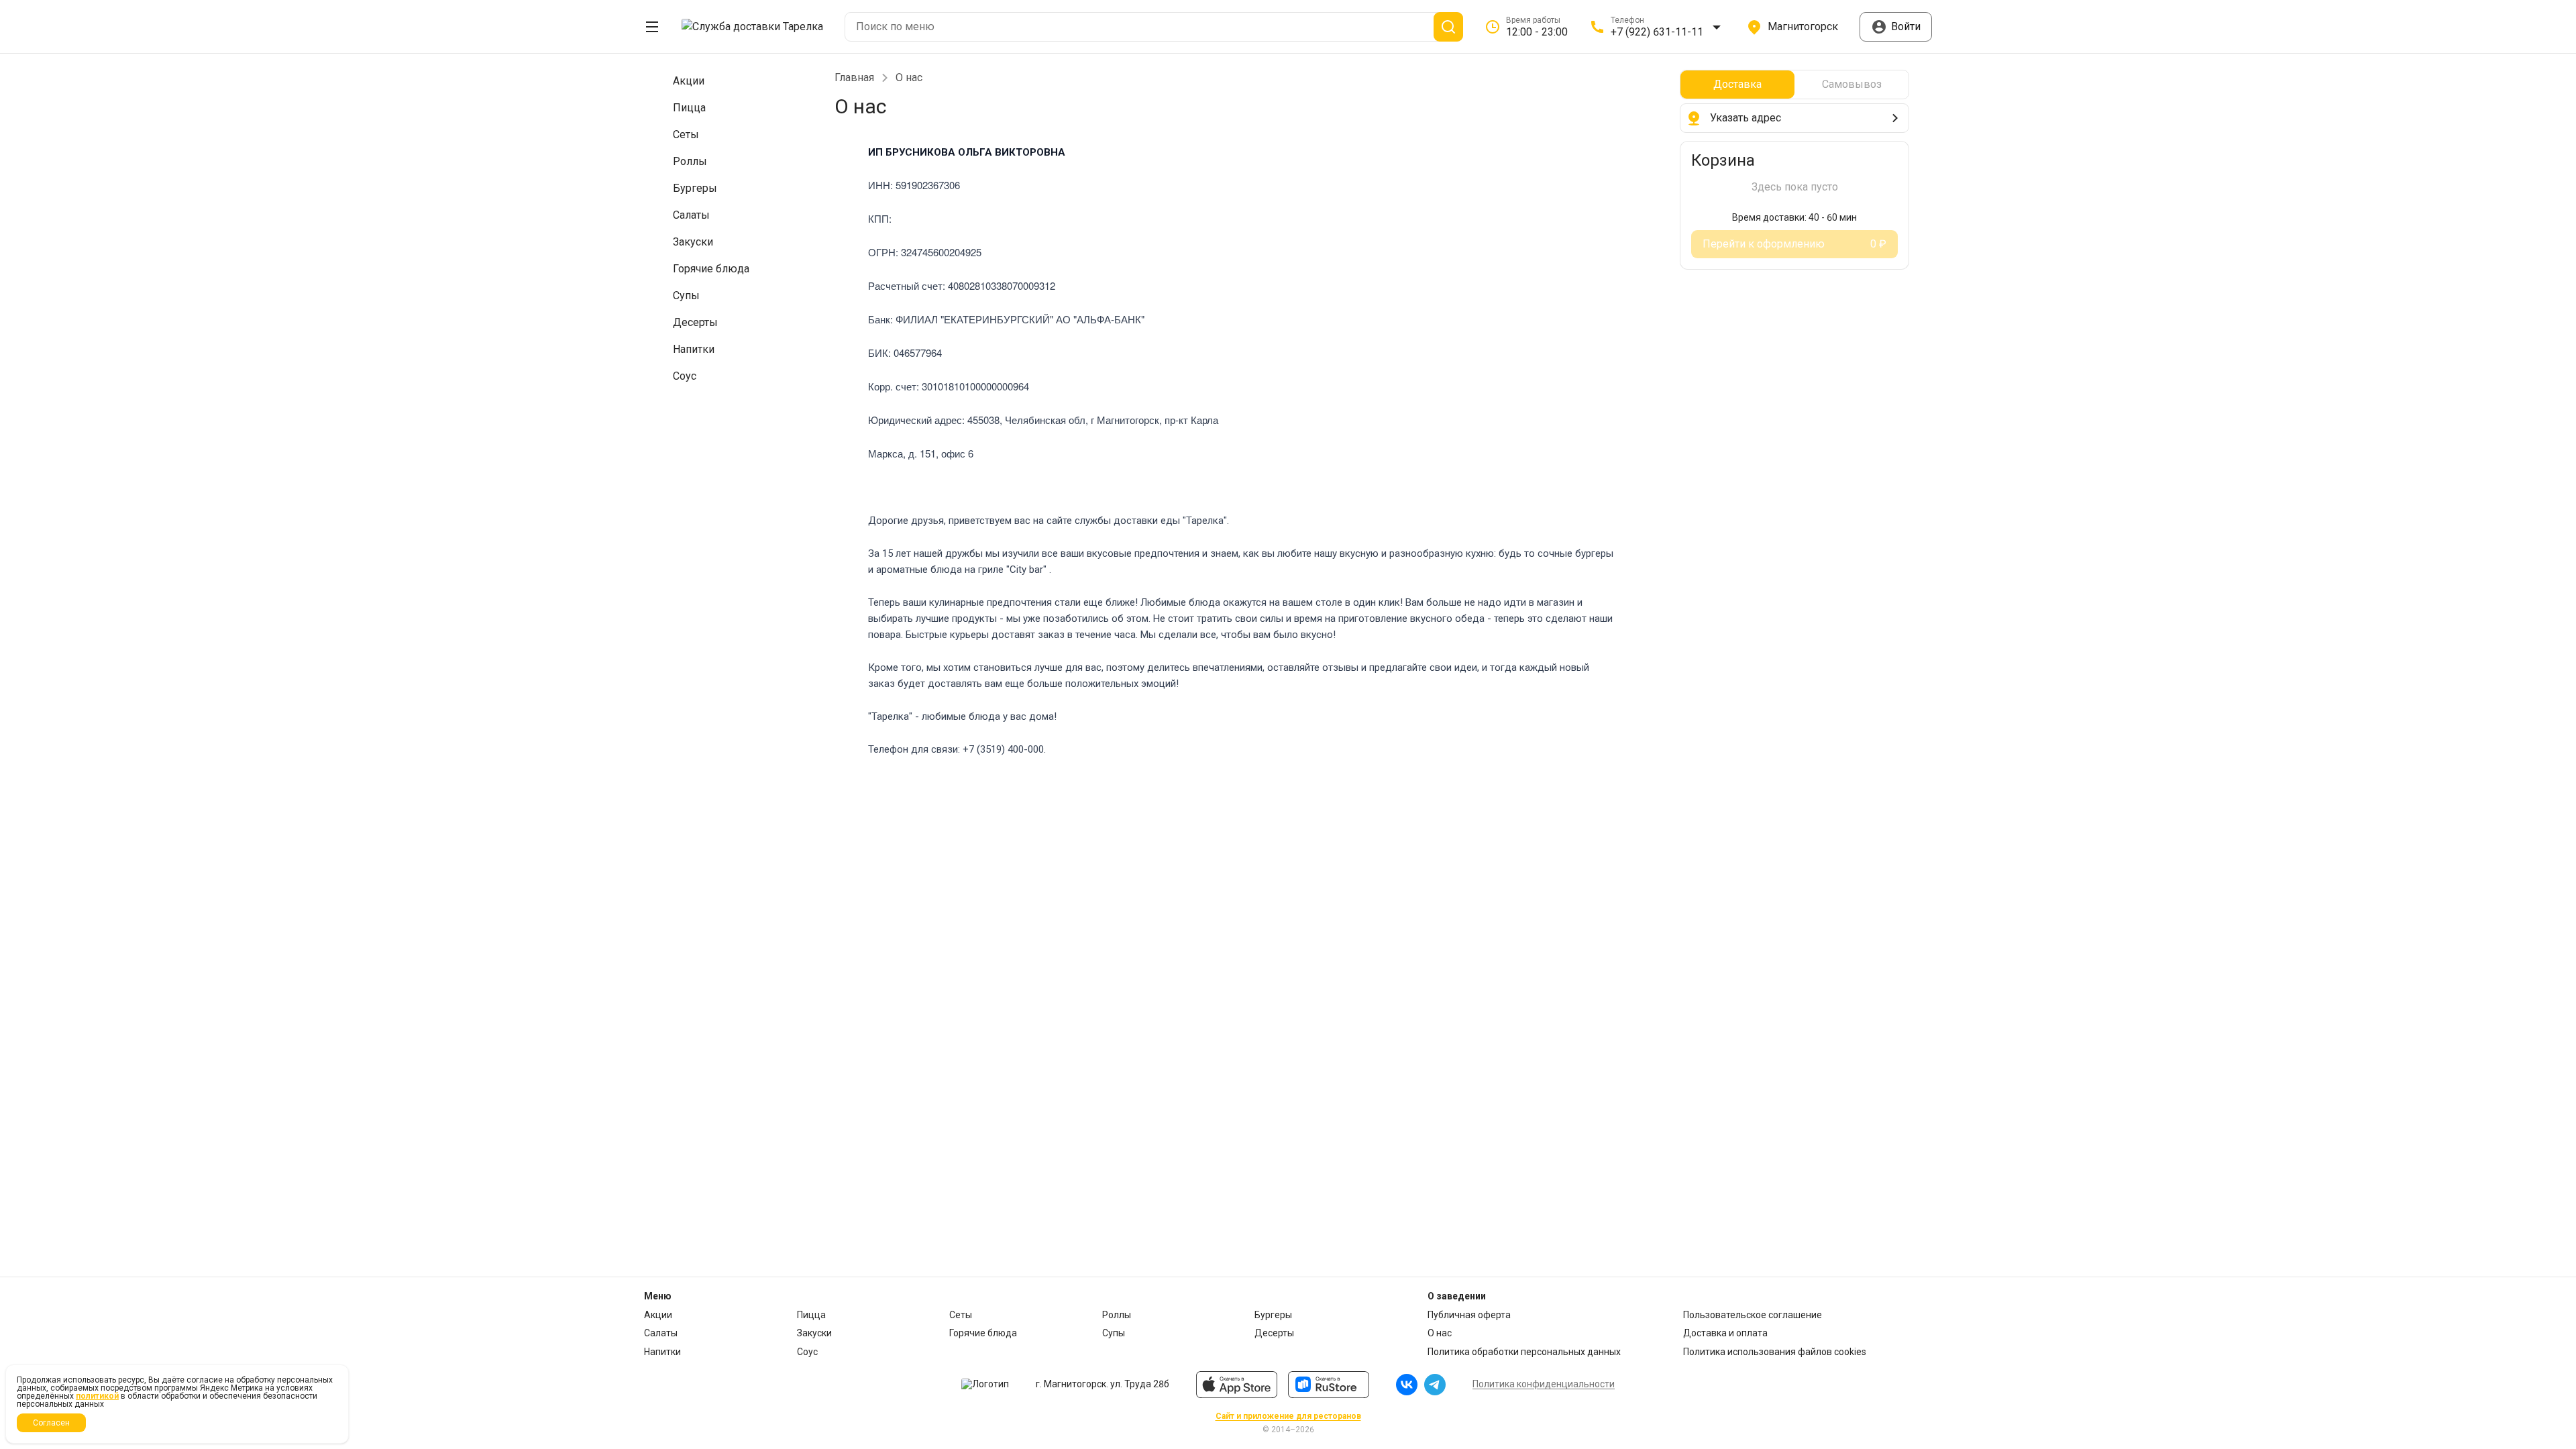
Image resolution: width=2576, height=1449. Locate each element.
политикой (97, 1396)
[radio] (1737, 85)
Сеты (961, 1315)
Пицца (811, 1315)
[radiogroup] (1794, 85)
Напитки (662, 1352)
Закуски (814, 1333)
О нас (1440, 1333)
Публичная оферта (1469, 1315)
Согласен (51, 1423)
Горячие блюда (983, 1333)
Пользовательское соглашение (1753, 1315)
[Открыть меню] (652, 27)
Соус (807, 1352)
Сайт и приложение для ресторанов (1288, 1416)
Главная (854, 78)
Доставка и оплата (1725, 1333)
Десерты (1274, 1333)
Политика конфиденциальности (1544, 1384)
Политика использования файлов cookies (1775, 1352)
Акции (658, 1315)
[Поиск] (1448, 27)
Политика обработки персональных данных (1524, 1352)
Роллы (1117, 1315)
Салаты (661, 1333)
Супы (1114, 1333)
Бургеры (1273, 1315)
